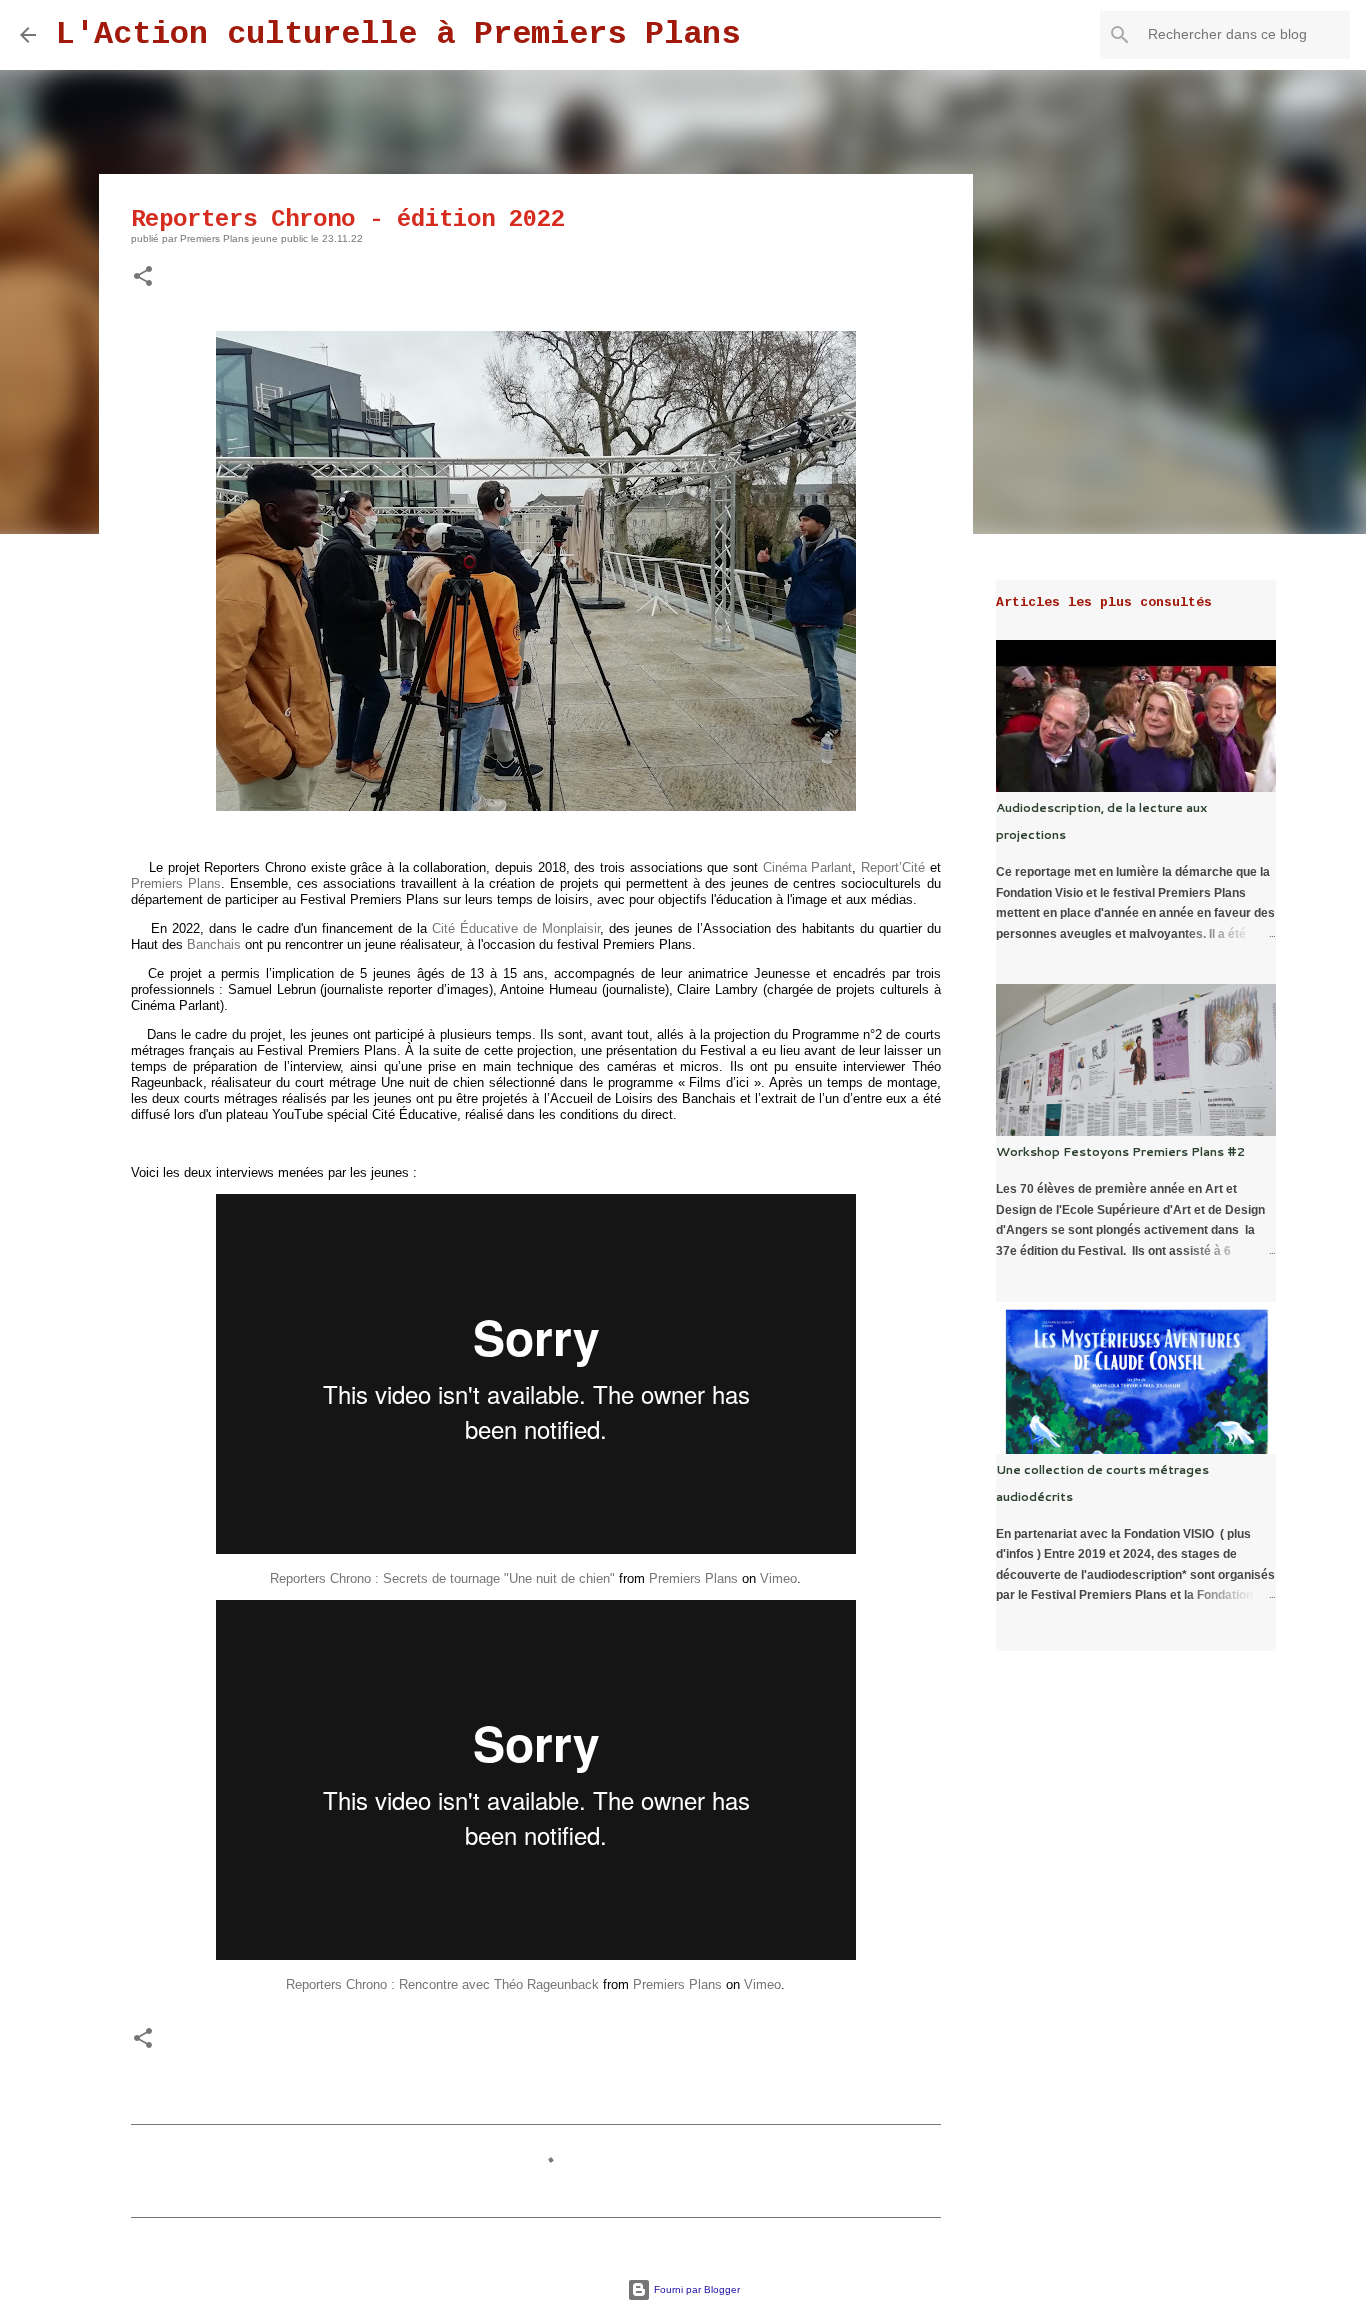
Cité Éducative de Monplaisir (516, 928)
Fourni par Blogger (695, 2289)
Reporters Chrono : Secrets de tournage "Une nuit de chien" (442, 1578)
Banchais (214, 944)
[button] (143, 277)
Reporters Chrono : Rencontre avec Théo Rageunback (442, 1984)
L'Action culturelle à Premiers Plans (398, 34)
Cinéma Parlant (808, 867)
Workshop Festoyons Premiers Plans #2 (1120, 1151)
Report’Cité (893, 867)
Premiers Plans (176, 883)
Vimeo (778, 1578)
